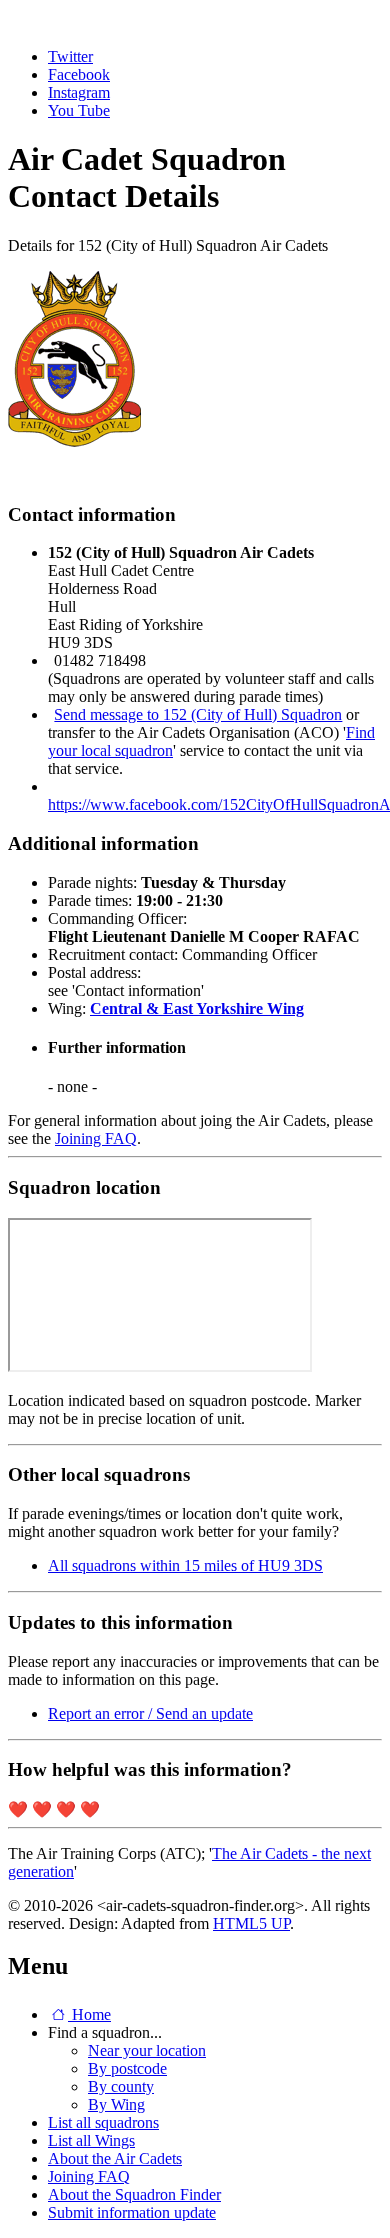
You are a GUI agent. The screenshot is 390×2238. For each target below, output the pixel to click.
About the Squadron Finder (134, 2194)
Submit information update (132, 2212)
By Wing (116, 2104)
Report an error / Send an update (150, 1713)
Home (89, 2014)
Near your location (147, 2050)
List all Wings (91, 2140)
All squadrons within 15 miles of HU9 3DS (185, 1565)
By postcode (127, 2068)
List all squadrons (103, 2122)
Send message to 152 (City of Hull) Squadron (198, 714)
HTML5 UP (251, 1923)
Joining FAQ (96, 1138)
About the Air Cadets (115, 2158)
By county (121, 2086)
